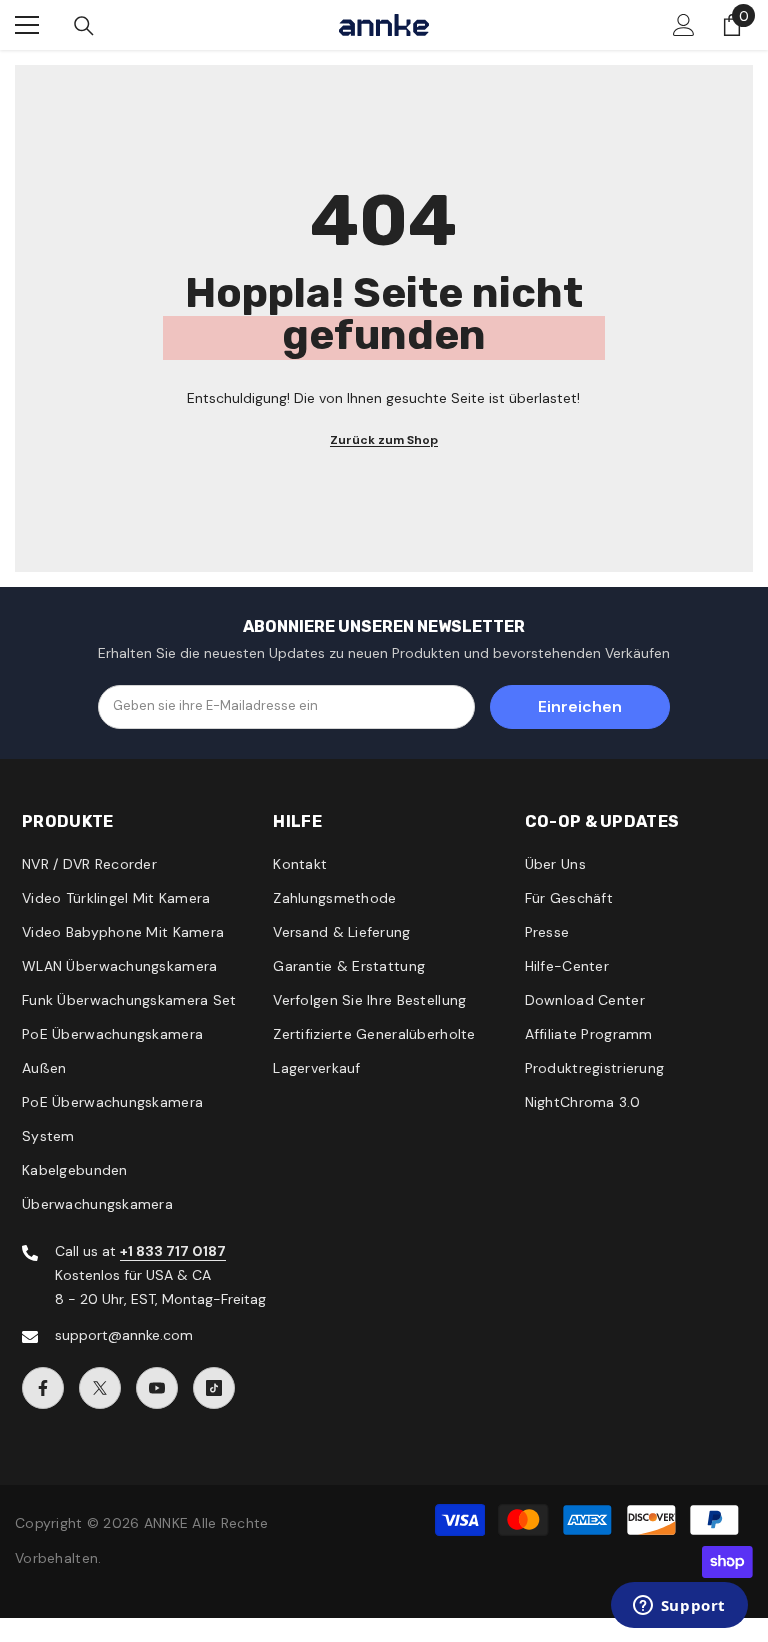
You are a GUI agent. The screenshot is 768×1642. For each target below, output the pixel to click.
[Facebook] (43, 1388)
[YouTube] (157, 1388)
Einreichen (580, 706)
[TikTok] (214, 1388)
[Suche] (84, 26)
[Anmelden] (684, 25)
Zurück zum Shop (384, 440)
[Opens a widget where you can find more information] (679, 1607)
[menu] (27, 25)
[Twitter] (100, 1388)
